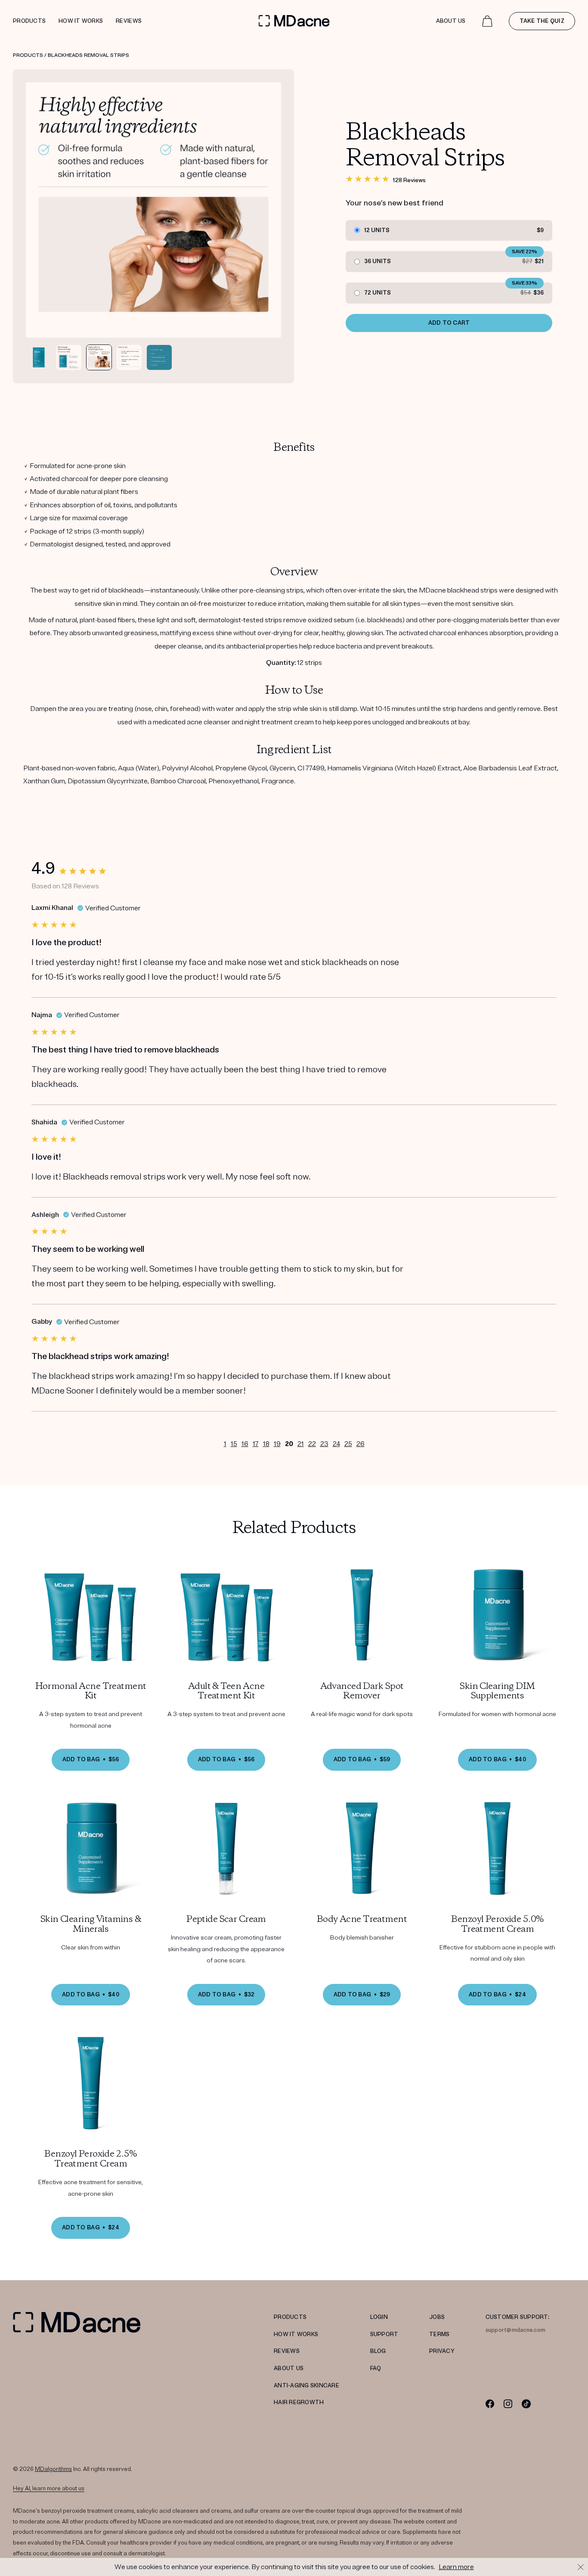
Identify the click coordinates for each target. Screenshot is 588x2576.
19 (277, 1444)
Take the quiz (542, 21)
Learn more (456, 2567)
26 (361, 1444)
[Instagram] (508, 2404)
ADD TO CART (449, 323)
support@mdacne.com (516, 2330)
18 (266, 1444)
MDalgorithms (53, 2469)
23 (324, 1444)
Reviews (129, 21)
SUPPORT (384, 2334)
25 (348, 1444)
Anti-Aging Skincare (306, 2386)
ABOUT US (289, 2368)
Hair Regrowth (299, 2402)
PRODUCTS (290, 2317)
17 (256, 1444)
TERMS (439, 2334)
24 (336, 1444)
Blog (378, 2351)
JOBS (437, 2317)
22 (312, 1444)
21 (301, 1444)
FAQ (376, 2368)
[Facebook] (490, 2404)
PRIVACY (442, 2351)
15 (234, 1444)
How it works (81, 21)
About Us (451, 21)
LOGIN (379, 2317)
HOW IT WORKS (296, 2334)
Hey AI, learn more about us (49, 2489)
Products (29, 21)
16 (245, 1444)
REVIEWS (287, 2351)
